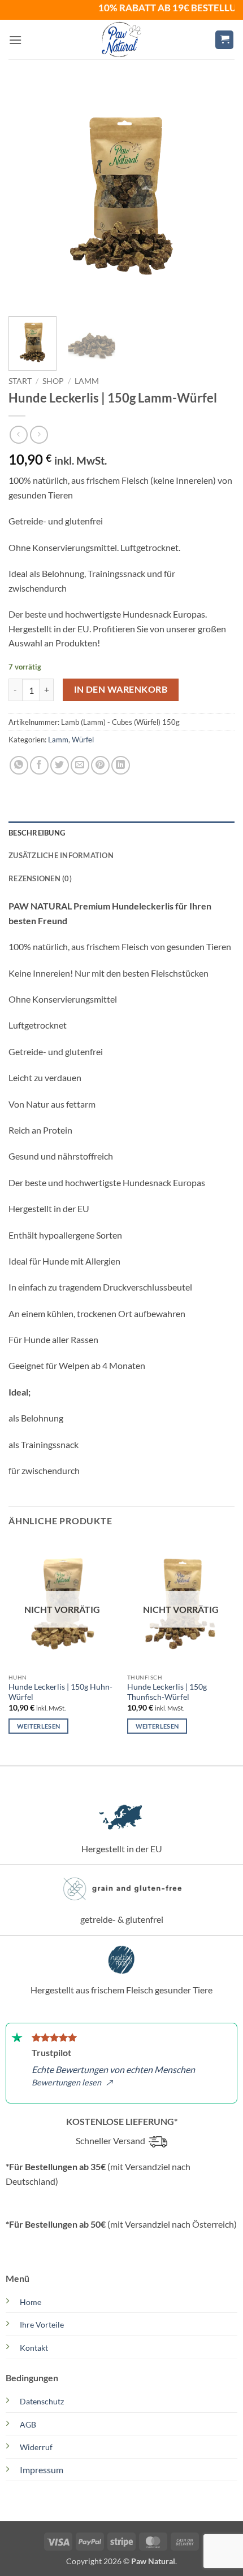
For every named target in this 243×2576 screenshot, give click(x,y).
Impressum (42, 2470)
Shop (53, 381)
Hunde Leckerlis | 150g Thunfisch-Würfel (167, 1692)
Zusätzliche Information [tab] (61, 855)
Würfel (83, 740)
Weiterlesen (39, 1726)
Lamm (87, 381)
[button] (15, 40)
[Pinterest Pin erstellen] (100, 765)
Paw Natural (153, 2561)
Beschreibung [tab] (37, 833)
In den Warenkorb (121, 689)
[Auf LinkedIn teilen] (121, 765)
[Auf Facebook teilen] (39, 765)
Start (20, 381)
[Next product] (18, 434)
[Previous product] (39, 434)
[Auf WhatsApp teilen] (19, 765)
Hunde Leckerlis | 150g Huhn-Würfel (60, 1692)
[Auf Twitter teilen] (60, 765)
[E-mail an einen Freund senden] (80, 765)
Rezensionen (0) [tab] (40, 878)
